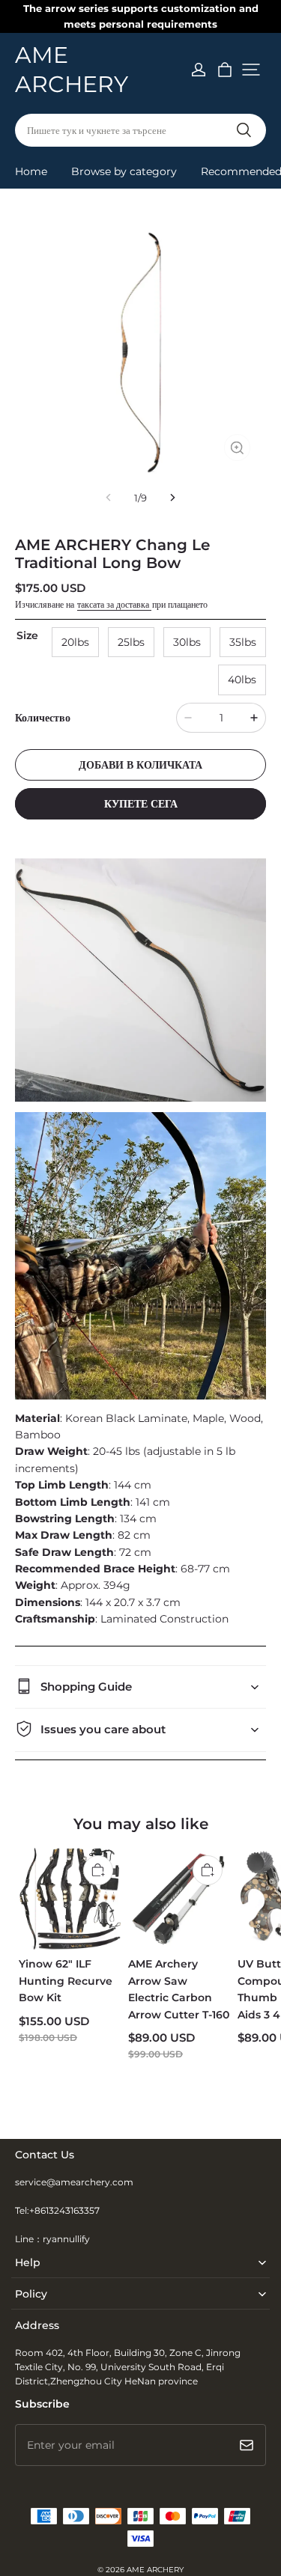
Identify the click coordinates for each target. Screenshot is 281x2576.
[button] (251, 70)
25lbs (131, 642)
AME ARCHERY (155, 2570)
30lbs (187, 642)
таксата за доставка (114, 604)
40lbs (242, 680)
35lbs (243, 642)
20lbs (75, 642)
